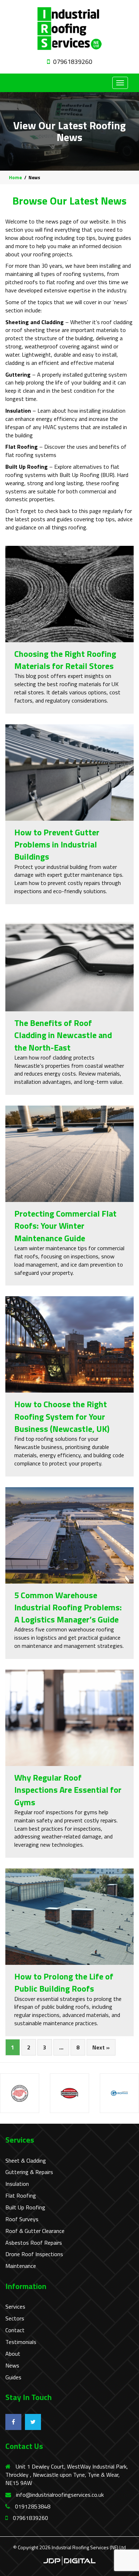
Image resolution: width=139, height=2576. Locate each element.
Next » (101, 2047)
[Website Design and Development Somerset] (69, 2560)
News (12, 2366)
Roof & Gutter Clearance (35, 2231)
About (13, 2354)
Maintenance (21, 2266)
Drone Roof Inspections (34, 2254)
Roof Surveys (22, 2219)
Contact (15, 2330)
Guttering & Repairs (29, 2172)
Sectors (15, 2318)
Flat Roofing (21, 2196)
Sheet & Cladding (26, 2161)
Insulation (17, 2184)
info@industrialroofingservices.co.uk (60, 2495)
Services (15, 2307)
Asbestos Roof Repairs (34, 2243)
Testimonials (21, 2342)
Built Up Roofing (25, 2207)
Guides (13, 2377)
